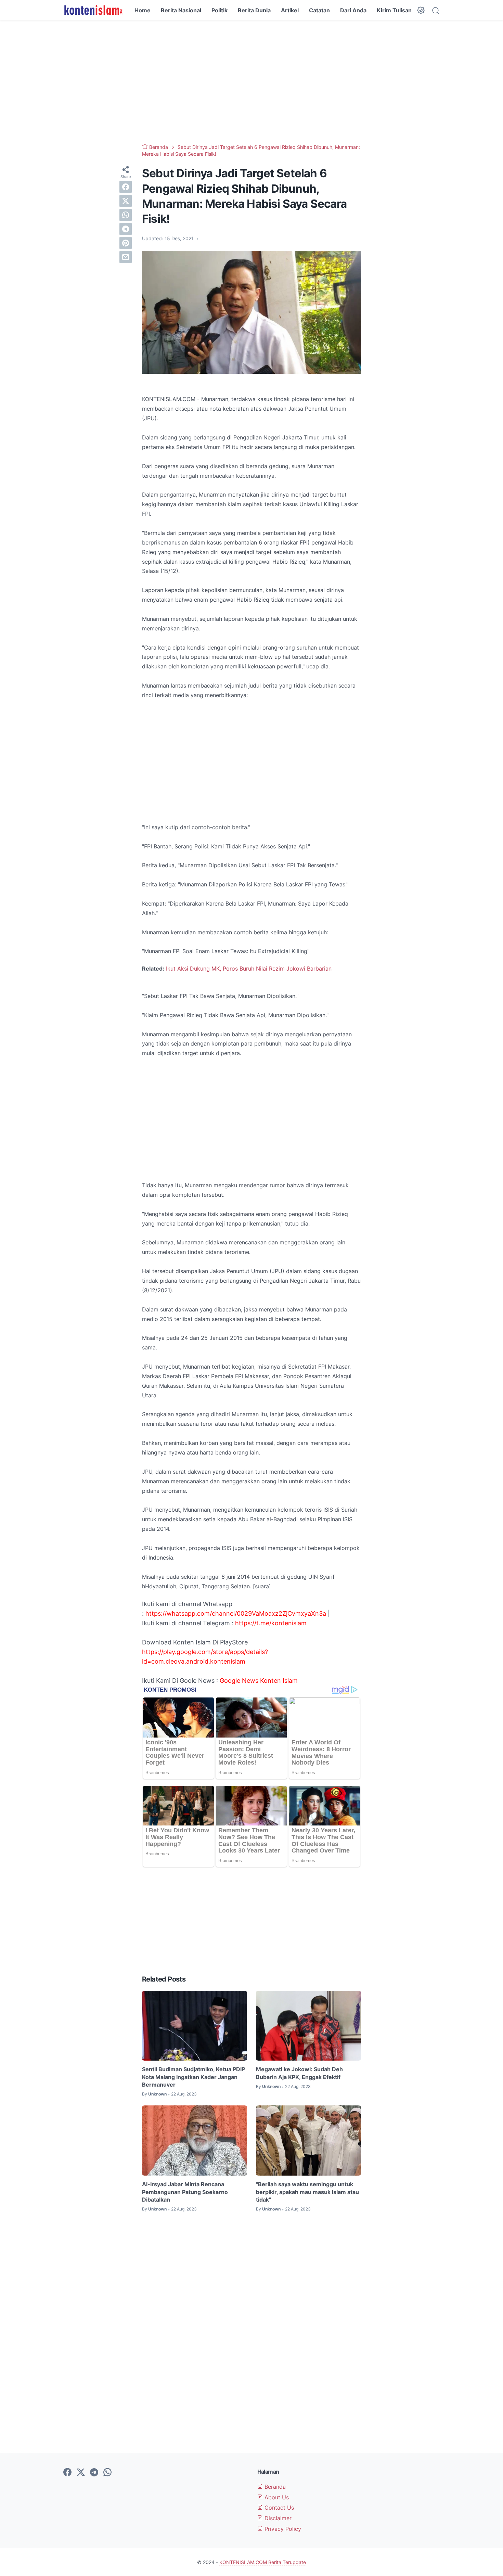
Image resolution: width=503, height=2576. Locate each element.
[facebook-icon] (67, 2473)
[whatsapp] (126, 215)
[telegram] (126, 229)
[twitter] (126, 201)
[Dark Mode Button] (421, 10)
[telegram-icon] (94, 2473)
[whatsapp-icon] (107, 2473)
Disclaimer (277, 2518)
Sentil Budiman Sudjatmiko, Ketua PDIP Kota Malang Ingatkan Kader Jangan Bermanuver (194, 2077)
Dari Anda (353, 10)
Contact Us (278, 2508)
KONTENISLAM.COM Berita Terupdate (263, 2562)
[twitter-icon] (81, 2473)
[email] (126, 257)
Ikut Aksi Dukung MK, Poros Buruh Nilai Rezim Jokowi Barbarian (249, 969)
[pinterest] (126, 243)
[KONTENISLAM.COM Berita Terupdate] (93, 10)
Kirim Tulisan (394, 10)
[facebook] (126, 187)
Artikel (290, 10)
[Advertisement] (251, 82)
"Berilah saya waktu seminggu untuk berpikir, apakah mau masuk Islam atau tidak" (307, 2192)
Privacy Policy (282, 2529)
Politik (220, 10)
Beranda (274, 2487)
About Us (276, 2497)
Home (143, 10)
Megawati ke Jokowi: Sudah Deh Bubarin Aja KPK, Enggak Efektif (299, 2073)
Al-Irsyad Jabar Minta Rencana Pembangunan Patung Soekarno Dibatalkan (185, 2192)
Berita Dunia (254, 10)
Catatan (319, 10)
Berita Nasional (181, 10)
